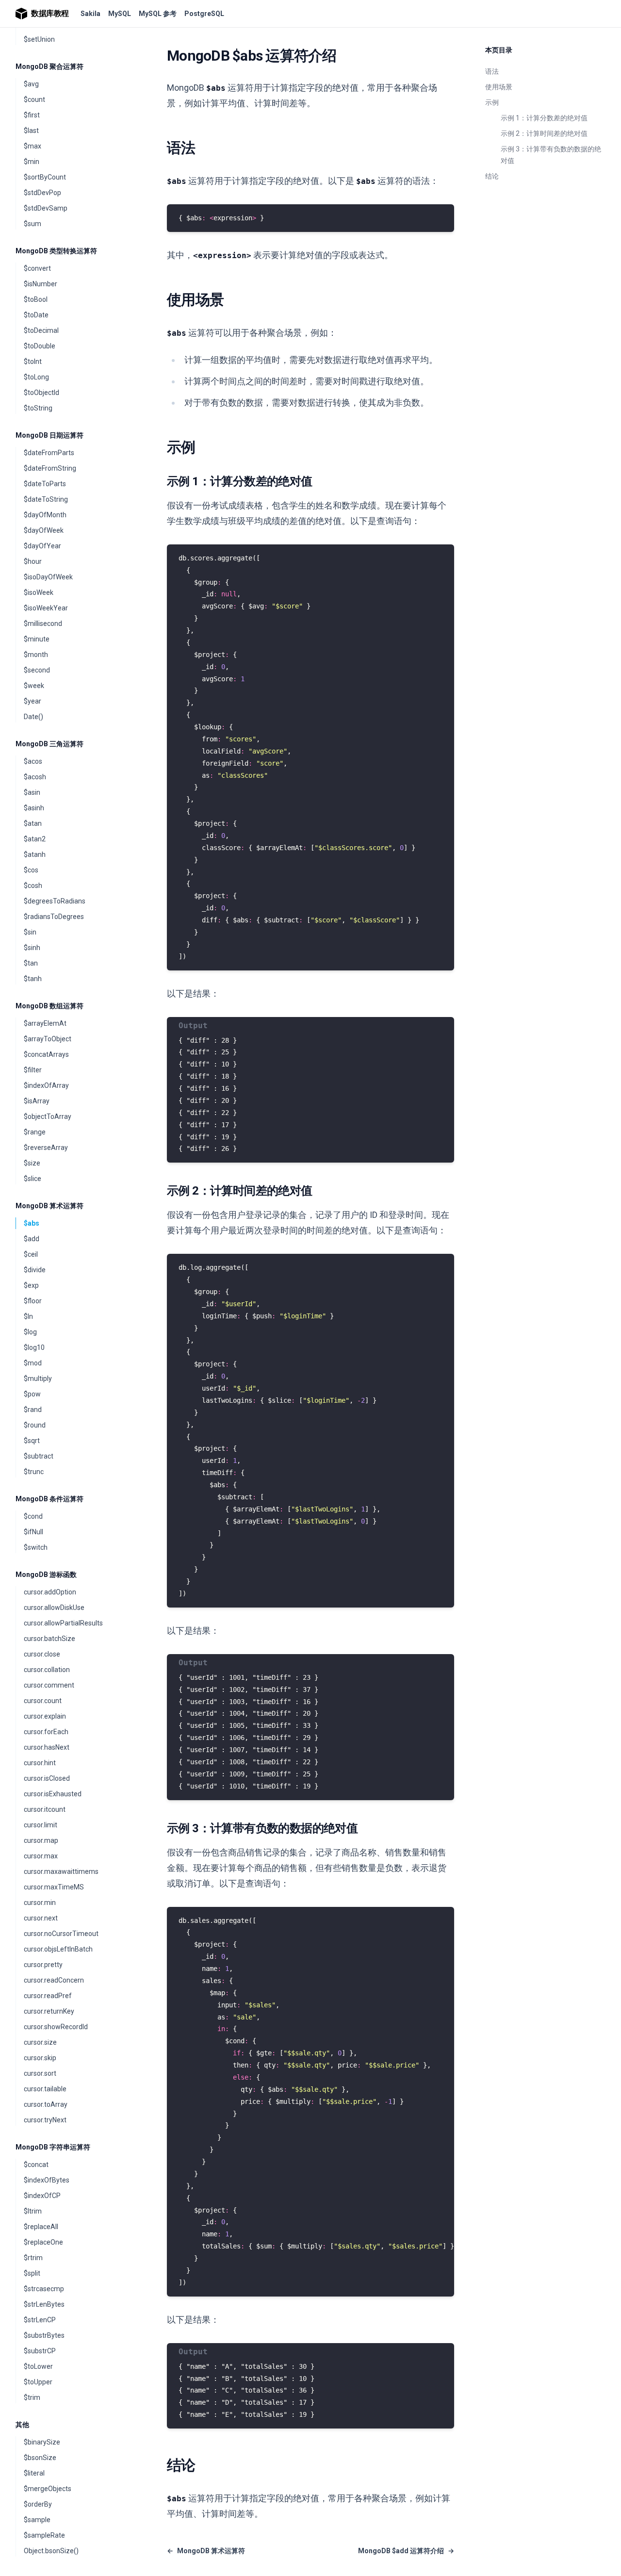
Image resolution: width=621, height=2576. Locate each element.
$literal (34, 2473)
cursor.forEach (46, 1732)
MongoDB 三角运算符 (49, 744)
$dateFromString (50, 468)
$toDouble (40, 346)
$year (33, 701)
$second (37, 670)
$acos (33, 761)
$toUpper (38, 2382)
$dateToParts (45, 484)
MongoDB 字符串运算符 (53, 2147)
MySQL (120, 14)
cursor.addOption (50, 1592)
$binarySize (42, 2442)
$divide (35, 1270)
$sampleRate (44, 2535)
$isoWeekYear (46, 608)
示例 (492, 102)
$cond (33, 1516)
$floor (33, 1301)
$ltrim (33, 2211)
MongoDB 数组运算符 (49, 1006)
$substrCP (40, 2351)
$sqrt (32, 1441)
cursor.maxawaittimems (61, 1871)
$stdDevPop (42, 193)
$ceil (31, 1254)
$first (32, 115)
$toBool (36, 299)
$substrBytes (44, 2335)
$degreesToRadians (55, 901)
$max (33, 146)
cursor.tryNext (45, 2120)
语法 (492, 71)
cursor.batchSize (49, 1639)
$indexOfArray (46, 1085)
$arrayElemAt (45, 1023)
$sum (33, 224)
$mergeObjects (48, 2489)
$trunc (34, 1472)
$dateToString (46, 499)
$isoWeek (39, 592)
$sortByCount (45, 177)
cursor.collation (47, 1670)
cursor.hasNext (47, 1747)
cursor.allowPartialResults (63, 1623)
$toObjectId (41, 393)
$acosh (35, 777)
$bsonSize (40, 2458)
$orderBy (38, 2504)
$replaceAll (41, 2227)
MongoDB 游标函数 (46, 1575)
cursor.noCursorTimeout (61, 1934)
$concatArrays (46, 1054)
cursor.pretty (43, 1965)
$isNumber (41, 284)
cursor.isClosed (47, 1778)
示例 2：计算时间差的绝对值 (544, 133)
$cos (31, 870)
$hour (33, 561)
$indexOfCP (42, 2196)
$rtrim (33, 2258)
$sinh (32, 948)
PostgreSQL (204, 14)
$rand (33, 1410)
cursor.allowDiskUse (54, 1608)
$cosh (33, 886)
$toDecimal (41, 330)
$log (30, 1332)
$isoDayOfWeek (48, 577)
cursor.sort (40, 2073)
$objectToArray (48, 1116)
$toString (38, 408)
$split (32, 2273)
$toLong (36, 377)
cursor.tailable (45, 2089)
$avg (31, 84)
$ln (28, 1316)
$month (36, 655)
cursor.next (41, 1918)
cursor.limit (41, 1825)
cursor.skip (40, 2058)
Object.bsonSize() (51, 2551)
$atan (33, 823)
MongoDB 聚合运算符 (49, 66)
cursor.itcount (45, 1809)
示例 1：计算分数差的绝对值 (544, 118)
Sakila (90, 14)
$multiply (38, 1378)
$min (32, 162)
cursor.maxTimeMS (54, 1887)
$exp (31, 1285)
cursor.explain (45, 1716)
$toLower (38, 2366)
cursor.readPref (48, 1996)
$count (34, 99)
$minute (37, 639)
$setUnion (39, 39)
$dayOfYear (42, 546)
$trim (32, 2397)
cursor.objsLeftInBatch (58, 1949)
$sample (37, 2520)
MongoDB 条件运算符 (49, 1499)
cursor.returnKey (49, 2011)
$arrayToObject (48, 1039)
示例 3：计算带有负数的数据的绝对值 (551, 155)
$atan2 (35, 839)
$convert (37, 268)
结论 (492, 176)
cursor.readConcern (54, 1980)
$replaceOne (43, 2242)
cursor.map (41, 1840)
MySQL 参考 (158, 14)
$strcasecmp (44, 2289)
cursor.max (41, 1856)
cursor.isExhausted (53, 1794)
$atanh (35, 854)
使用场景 (499, 87)
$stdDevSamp (46, 208)
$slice (33, 1179)
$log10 (34, 1347)
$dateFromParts (49, 453)
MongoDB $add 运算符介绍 (406, 2551)
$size (32, 1163)
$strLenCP (40, 2320)
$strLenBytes (44, 2304)
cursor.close (42, 1654)
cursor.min (40, 1903)
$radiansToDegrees (54, 917)
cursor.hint (40, 1763)
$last (31, 131)
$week (34, 686)
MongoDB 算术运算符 (49, 1206)
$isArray (37, 1101)
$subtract (39, 1456)
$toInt (33, 361)
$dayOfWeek (44, 530)
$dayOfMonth (45, 515)
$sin (30, 932)
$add (32, 1239)
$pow (32, 1394)
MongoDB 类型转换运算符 (56, 251)
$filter (33, 1070)
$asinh (34, 808)
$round (35, 1425)
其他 (22, 2425)
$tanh (33, 979)
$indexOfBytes (47, 2180)
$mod (33, 1363)
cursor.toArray (46, 2104)
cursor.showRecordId (56, 2027)
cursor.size (40, 2042)
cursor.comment (49, 1685)
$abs (32, 1223)
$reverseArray (46, 1148)
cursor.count (43, 1701)
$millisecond (43, 623)
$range (35, 1132)
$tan (31, 963)
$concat (36, 2165)
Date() (33, 717)
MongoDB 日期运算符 (49, 435)
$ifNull (33, 1532)
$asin (32, 792)
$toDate (36, 315)
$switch (36, 1547)
